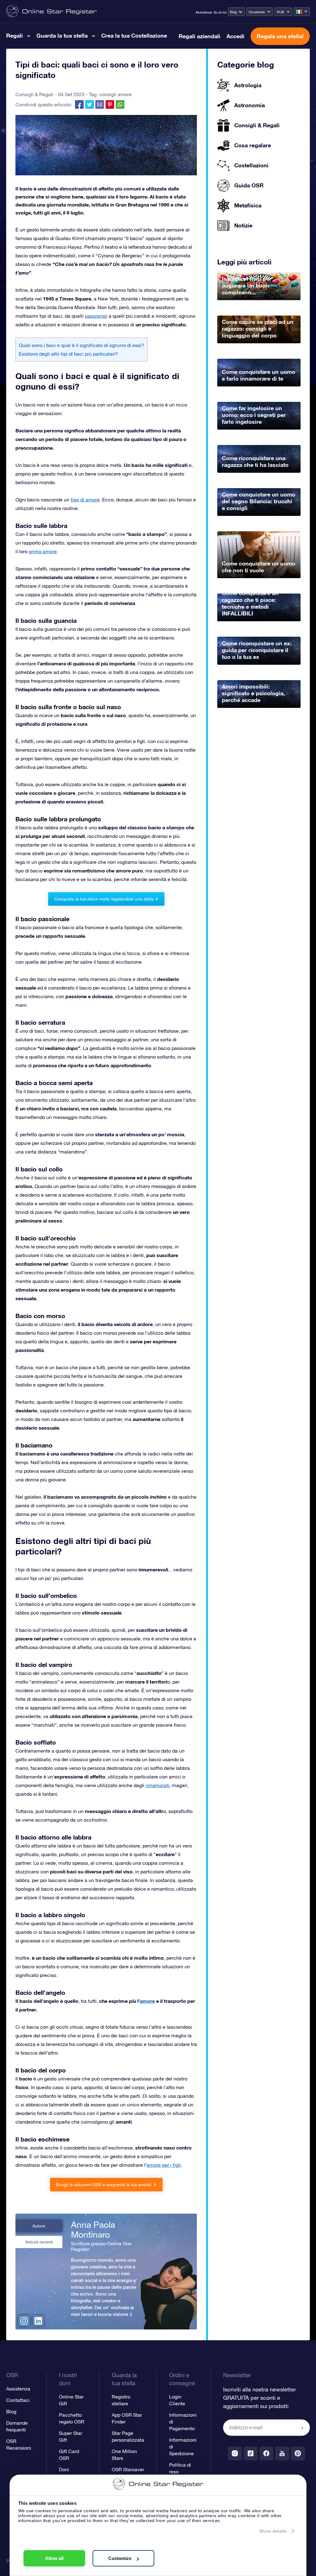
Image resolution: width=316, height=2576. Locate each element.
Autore (39, 2226)
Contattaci (18, 2400)
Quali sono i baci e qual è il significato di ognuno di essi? (81, 345)
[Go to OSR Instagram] (235, 2454)
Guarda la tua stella (62, 35)
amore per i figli (164, 2165)
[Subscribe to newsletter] (302, 2428)
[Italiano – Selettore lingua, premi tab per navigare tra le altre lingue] (302, 12)
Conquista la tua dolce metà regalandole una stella (104, 899)
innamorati (158, 1785)
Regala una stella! (280, 36)
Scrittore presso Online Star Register (101, 2246)
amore (147, 2001)
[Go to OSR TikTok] (251, 2454)
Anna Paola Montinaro (93, 2230)
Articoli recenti (39, 2242)
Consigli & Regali (34, 94)
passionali (96, 316)
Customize (120, 2558)
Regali (15, 35)
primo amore (43, 551)
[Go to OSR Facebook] (266, 2454)
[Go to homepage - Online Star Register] (51, 12)
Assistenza (204, 12)
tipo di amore (85, 500)
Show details (273, 2531)
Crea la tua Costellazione (134, 35)
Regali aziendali (200, 36)
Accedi (235, 36)
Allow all (54, 2558)
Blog (233, 12)
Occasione (257, 12)
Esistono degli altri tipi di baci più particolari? (68, 354)
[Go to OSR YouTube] (282, 2454)
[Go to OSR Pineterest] (298, 2454)
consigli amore (115, 94)
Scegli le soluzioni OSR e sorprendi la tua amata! (104, 2185)
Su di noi (220, 12)
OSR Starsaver (128, 2469)
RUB (281, 12)
